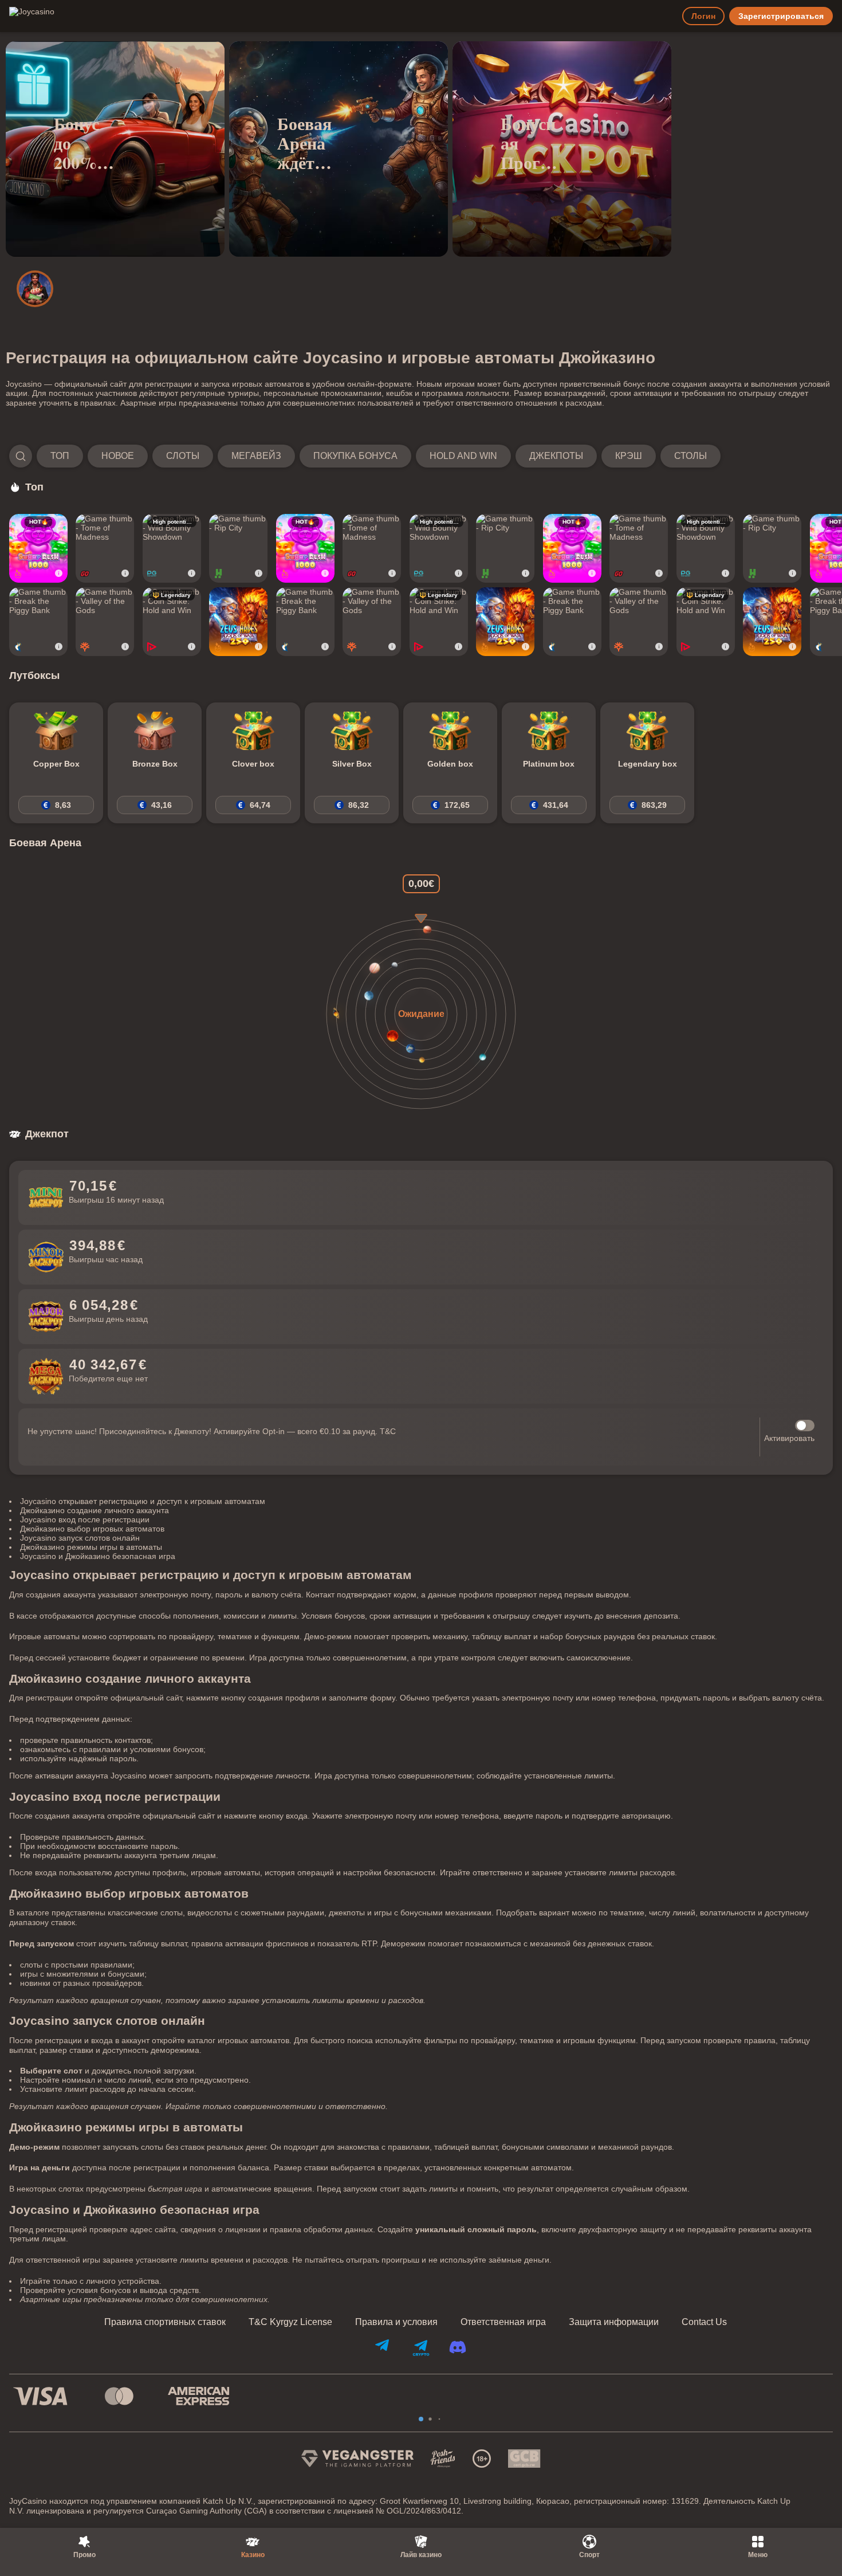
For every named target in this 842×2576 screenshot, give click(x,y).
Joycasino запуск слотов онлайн (80, 1538)
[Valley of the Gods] (105, 622)
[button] (365, 456)
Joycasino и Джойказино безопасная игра (98, 1556)
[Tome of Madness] (105, 548)
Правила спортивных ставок (165, 2322)
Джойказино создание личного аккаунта (95, 1510)
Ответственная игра (503, 2322)
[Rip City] (238, 548)
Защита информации (614, 2322)
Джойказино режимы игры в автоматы (91, 1547)
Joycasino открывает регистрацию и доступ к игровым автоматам (143, 1501)
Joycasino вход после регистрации (85, 1519)
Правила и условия (396, 2322)
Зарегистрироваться (781, 16)
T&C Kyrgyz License (290, 2322)
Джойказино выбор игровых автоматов (92, 1529)
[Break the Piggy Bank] (38, 622)
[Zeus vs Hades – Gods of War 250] (238, 622)
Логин (703, 16)
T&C (388, 1431)
